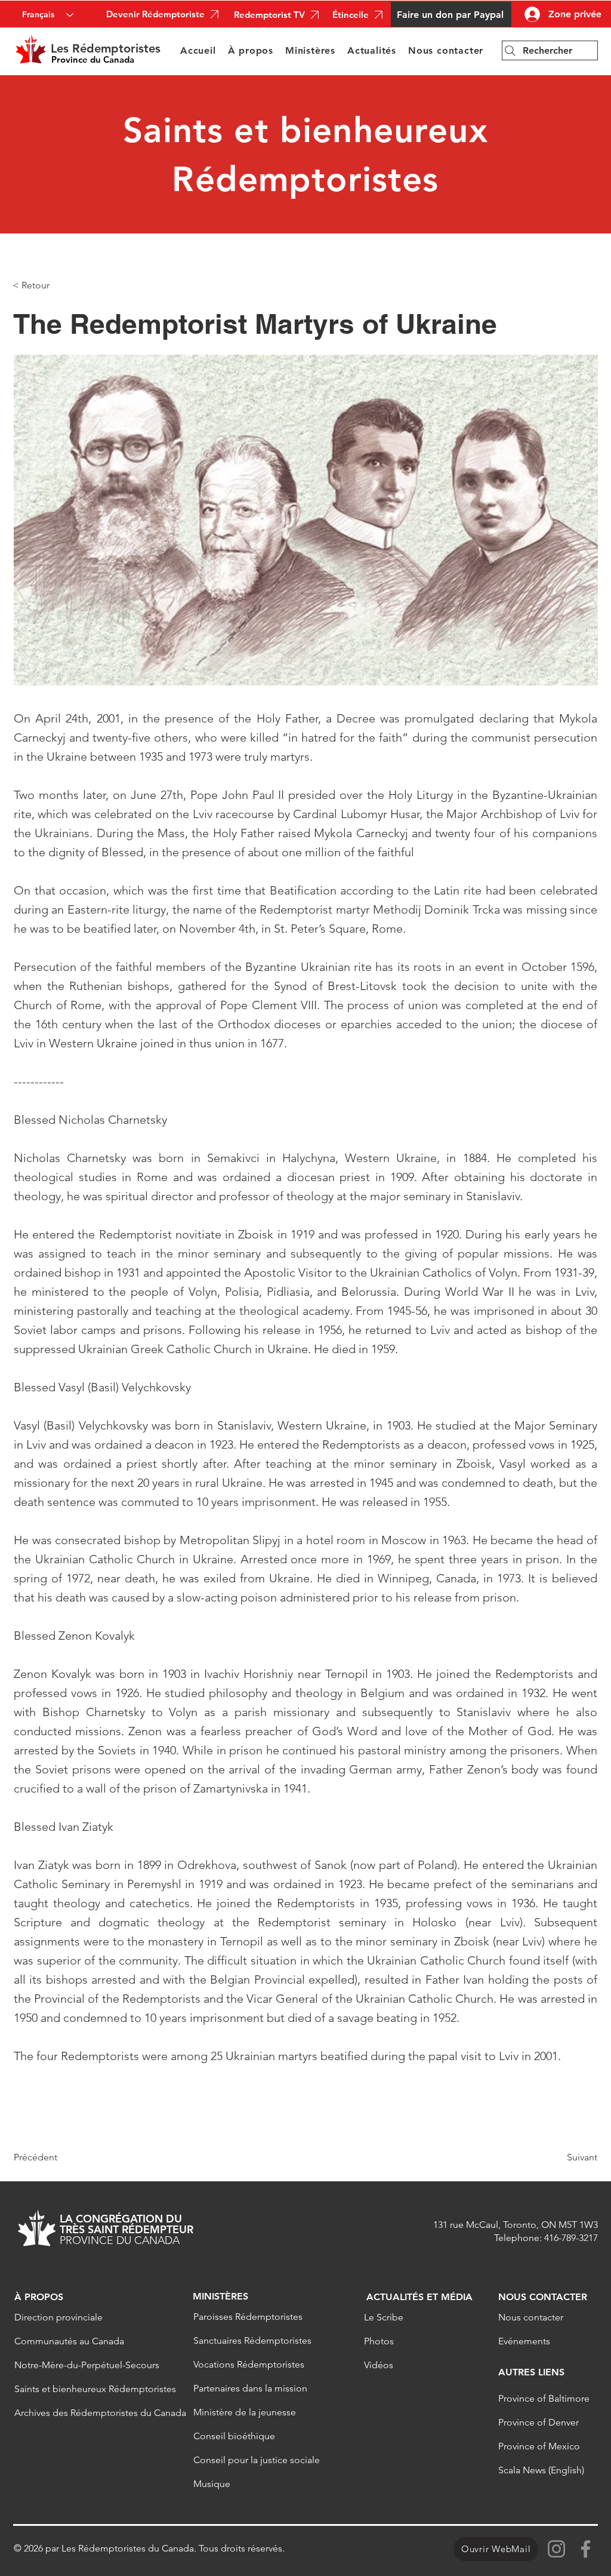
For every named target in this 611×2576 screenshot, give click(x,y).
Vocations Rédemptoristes (249, 2364)
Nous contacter (531, 2317)
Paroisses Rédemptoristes (248, 2317)
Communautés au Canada (69, 2341)
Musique (212, 2484)
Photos (379, 2341)
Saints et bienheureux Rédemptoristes (88, 2389)
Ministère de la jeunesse (245, 2412)
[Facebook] (586, 2549)
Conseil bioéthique (234, 2436)
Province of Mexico (539, 2446)
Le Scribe (384, 2317)
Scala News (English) (541, 2470)
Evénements (524, 2341)
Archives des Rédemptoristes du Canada (88, 2413)
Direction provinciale (58, 2317)
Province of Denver (539, 2422)
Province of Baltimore (544, 2398)
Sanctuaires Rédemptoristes (252, 2340)
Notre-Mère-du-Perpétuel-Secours (87, 2365)
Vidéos (379, 2365)
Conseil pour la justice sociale (257, 2460)
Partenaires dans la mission (250, 2388)
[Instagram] (556, 2549)
